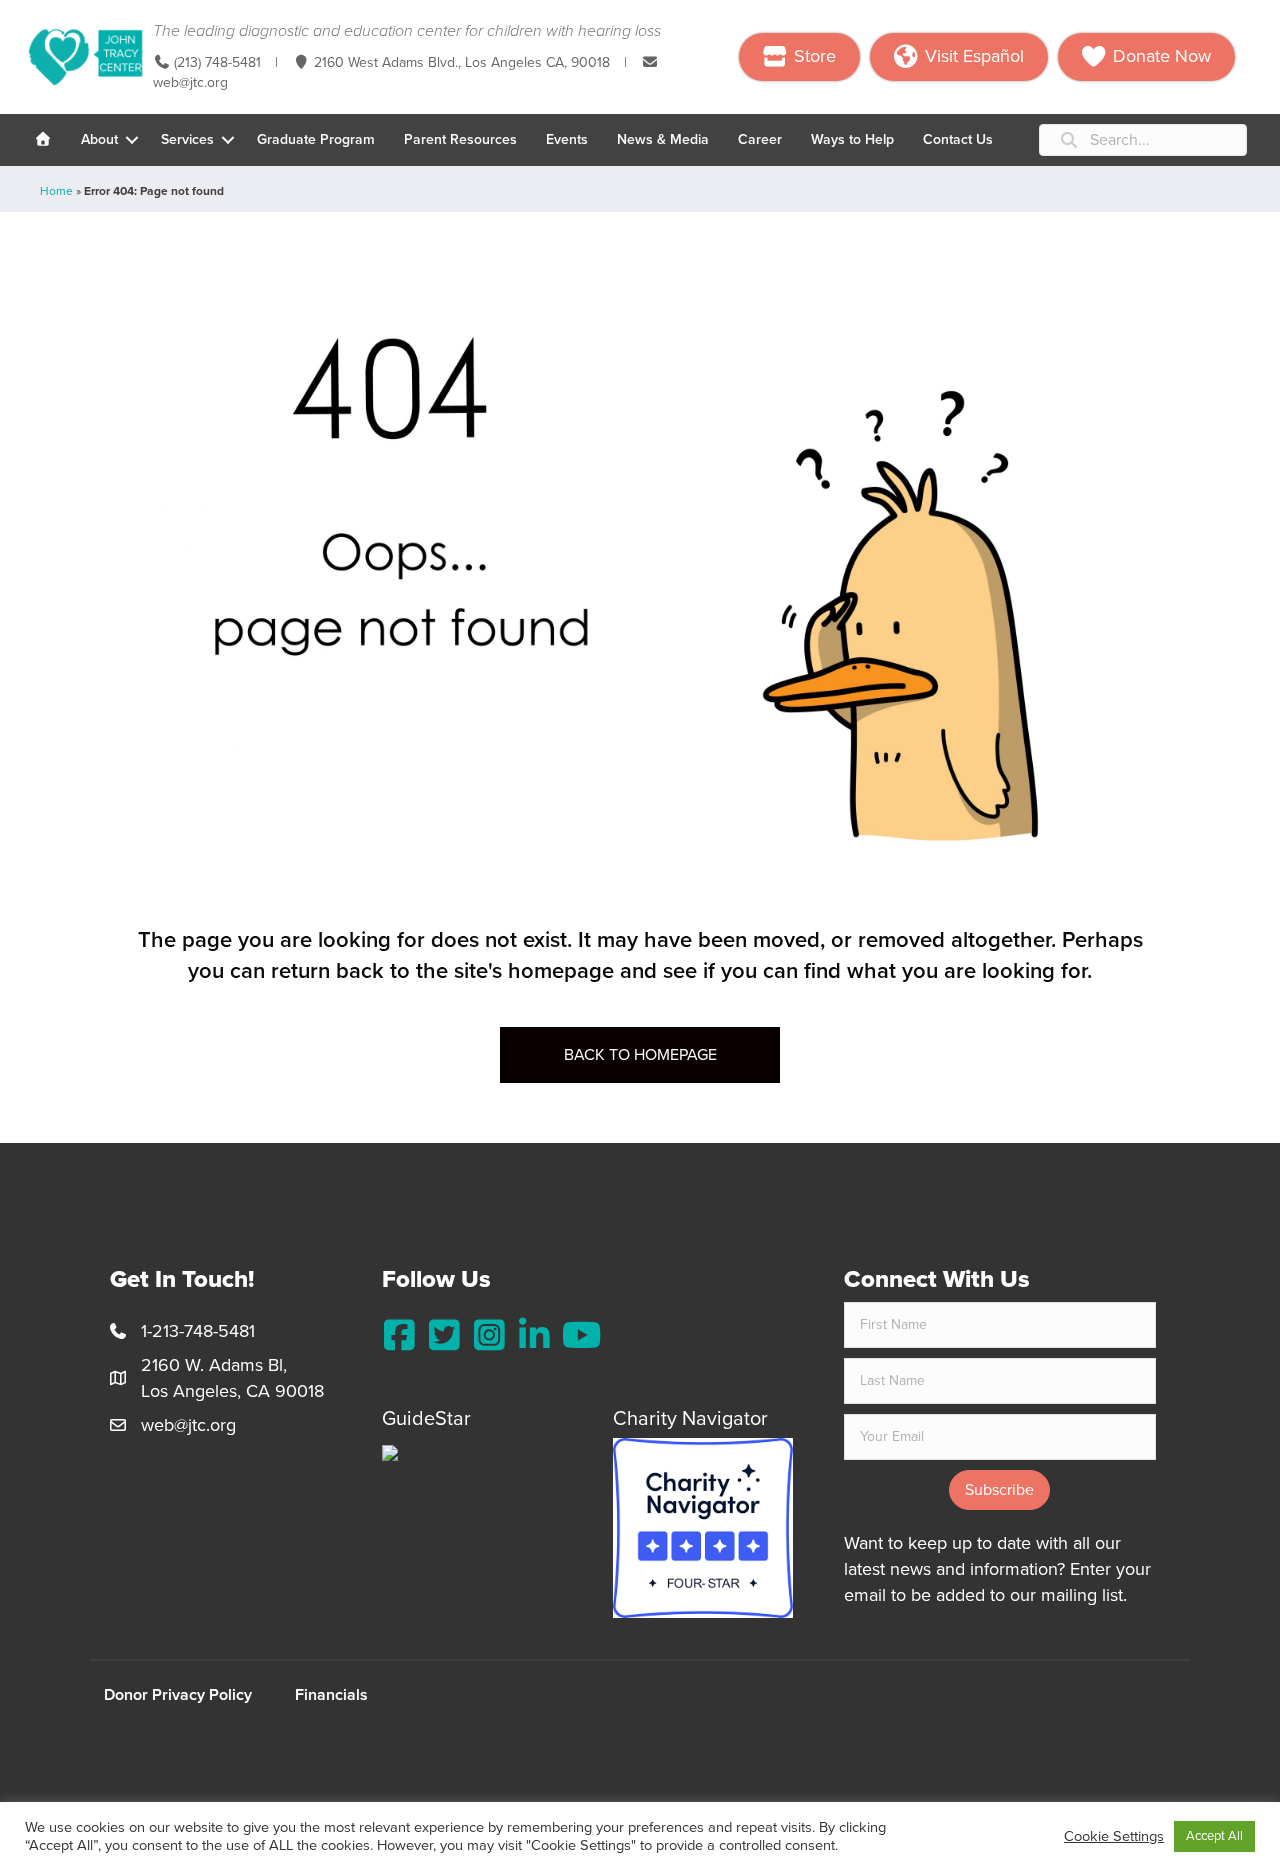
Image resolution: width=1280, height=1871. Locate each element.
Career (760, 139)
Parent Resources (460, 139)
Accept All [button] (1214, 1836)
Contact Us (958, 139)
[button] (132, 140)
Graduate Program (316, 139)
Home (56, 191)
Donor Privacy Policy (178, 1695)
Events (567, 139)
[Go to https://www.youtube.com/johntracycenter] (579, 1336)
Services (187, 139)
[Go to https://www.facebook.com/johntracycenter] (399, 1336)
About (99, 139)
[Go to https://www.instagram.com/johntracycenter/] (489, 1336)
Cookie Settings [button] (1114, 1836)
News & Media (663, 139)
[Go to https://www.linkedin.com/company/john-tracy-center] (534, 1336)
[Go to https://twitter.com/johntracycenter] (444, 1336)
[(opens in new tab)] (703, 1527)
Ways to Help (852, 139)
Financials (331, 1695)
